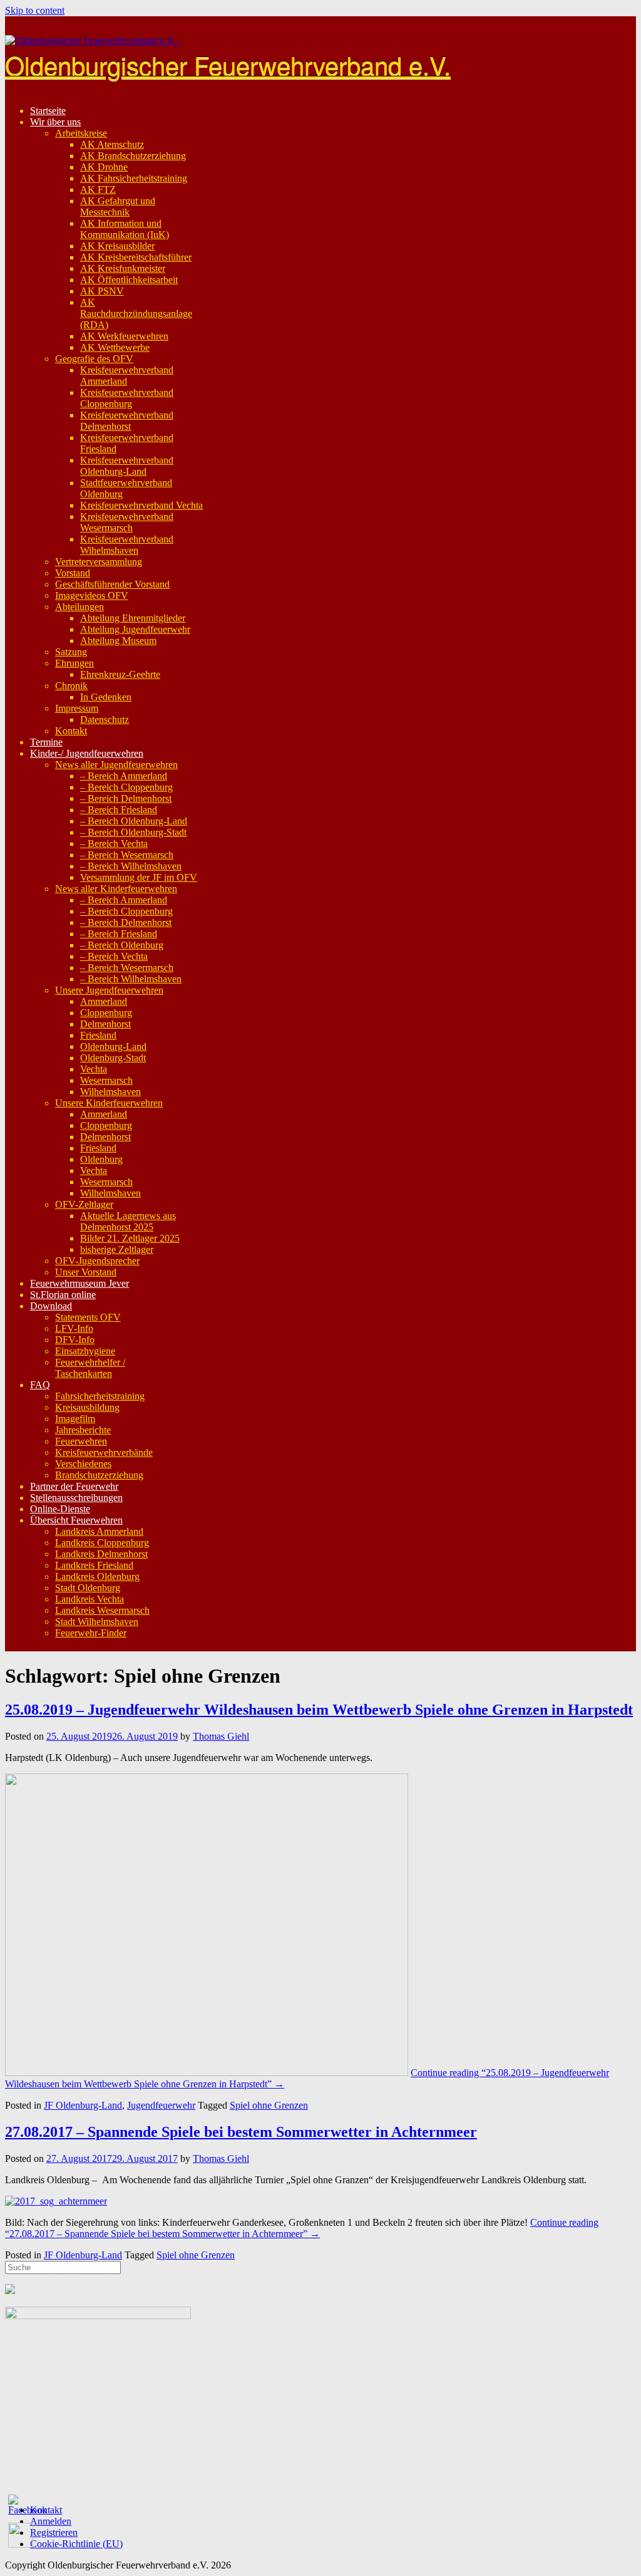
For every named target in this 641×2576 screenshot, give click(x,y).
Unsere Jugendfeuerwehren (109, 990)
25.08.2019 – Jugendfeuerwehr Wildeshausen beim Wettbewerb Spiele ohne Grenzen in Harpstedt (319, 1710)
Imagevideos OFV (92, 595)
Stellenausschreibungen (76, 1498)
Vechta (94, 1069)
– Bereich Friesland (119, 810)
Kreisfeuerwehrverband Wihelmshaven (127, 545)
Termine (46, 742)
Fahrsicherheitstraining (100, 1396)
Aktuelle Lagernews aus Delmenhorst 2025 (128, 1221)
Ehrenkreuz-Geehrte (120, 674)
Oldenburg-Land (113, 1046)
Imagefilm (75, 1419)
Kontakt (71, 731)
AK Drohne (104, 167)
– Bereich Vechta (114, 844)
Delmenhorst (105, 1024)
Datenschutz (105, 719)
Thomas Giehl (221, 1736)
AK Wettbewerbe (115, 347)
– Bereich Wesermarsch (127, 855)
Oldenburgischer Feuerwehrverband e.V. (228, 64)
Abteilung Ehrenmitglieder (133, 618)
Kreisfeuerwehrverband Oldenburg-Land (127, 466)
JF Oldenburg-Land (83, 2105)
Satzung (71, 652)
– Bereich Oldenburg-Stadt (133, 832)
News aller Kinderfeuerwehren (116, 889)
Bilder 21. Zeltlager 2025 (130, 1238)
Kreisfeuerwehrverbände (104, 1452)
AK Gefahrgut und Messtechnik (118, 206)
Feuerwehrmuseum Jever (79, 1283)
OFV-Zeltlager (84, 1204)
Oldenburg (101, 1159)
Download (51, 1306)
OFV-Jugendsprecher (97, 1261)
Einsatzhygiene (85, 1351)
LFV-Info (74, 1328)
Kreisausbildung (87, 1407)
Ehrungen (74, 663)
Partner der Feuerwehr (74, 1486)
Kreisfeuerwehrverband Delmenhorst (127, 421)
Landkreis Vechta (90, 1599)
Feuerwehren (81, 1441)
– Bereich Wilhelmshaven (131, 866)
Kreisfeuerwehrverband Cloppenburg (127, 398)
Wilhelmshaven (110, 1092)
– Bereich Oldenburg (122, 945)
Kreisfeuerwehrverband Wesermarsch (127, 522)
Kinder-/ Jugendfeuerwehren (87, 753)
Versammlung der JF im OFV (139, 877)
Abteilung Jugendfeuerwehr (135, 629)
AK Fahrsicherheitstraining (134, 178)
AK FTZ (98, 190)
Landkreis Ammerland (99, 1531)
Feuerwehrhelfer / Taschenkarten (90, 1368)
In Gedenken (106, 697)
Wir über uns (55, 122)
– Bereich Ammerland (124, 776)
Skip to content (35, 10)
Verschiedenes (83, 1464)
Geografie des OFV (94, 359)
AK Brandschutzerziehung (133, 156)
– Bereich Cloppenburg (126, 787)
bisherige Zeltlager (117, 1249)
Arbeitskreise (81, 133)
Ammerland (104, 1001)
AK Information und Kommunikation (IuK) (125, 229)
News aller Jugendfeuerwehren (116, 765)
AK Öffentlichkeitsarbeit (129, 280)
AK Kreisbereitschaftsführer (136, 257)
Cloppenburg (106, 1013)
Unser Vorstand (86, 1272)
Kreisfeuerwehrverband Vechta (141, 505)
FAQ (40, 1385)
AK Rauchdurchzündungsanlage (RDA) (136, 314)
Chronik (71, 686)
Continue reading (302, 2228)
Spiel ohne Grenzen (269, 2105)
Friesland (98, 1035)
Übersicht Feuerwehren (76, 1520)
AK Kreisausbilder (117, 246)
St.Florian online (63, 1295)
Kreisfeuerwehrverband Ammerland (127, 376)
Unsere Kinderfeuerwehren (109, 1103)
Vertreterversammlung (99, 562)
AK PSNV (102, 291)
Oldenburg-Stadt (113, 1058)
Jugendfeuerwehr (161, 2105)
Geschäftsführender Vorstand (112, 584)
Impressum (77, 708)
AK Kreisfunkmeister (123, 268)
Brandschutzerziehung (99, 1475)
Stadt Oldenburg (88, 1588)
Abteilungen (79, 607)
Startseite (48, 111)
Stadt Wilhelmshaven (97, 1622)
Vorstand (73, 573)
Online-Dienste (60, 1509)
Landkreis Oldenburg (97, 1576)
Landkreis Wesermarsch (102, 1610)
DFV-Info (75, 1340)
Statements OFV (88, 1317)
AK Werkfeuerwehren (124, 336)
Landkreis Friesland (94, 1565)
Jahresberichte (83, 1430)
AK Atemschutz (112, 144)
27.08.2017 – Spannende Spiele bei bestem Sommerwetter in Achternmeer (241, 2132)
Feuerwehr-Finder (91, 1633)
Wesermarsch (106, 1080)
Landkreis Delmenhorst (101, 1554)
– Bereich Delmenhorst (126, 798)
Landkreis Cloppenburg (102, 1543)
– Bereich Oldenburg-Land (134, 821)
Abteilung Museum (118, 641)
